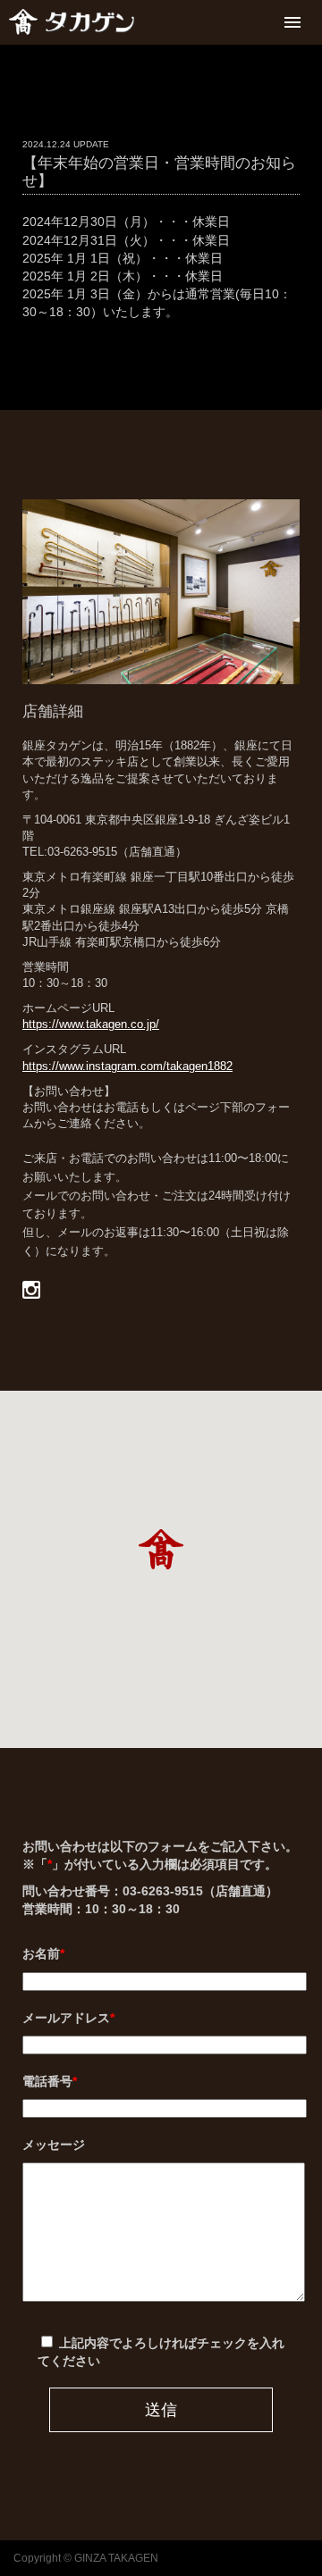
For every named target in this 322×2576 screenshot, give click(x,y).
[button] (161, 1549)
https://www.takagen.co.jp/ (91, 1024)
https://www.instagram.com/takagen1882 (127, 1066)
